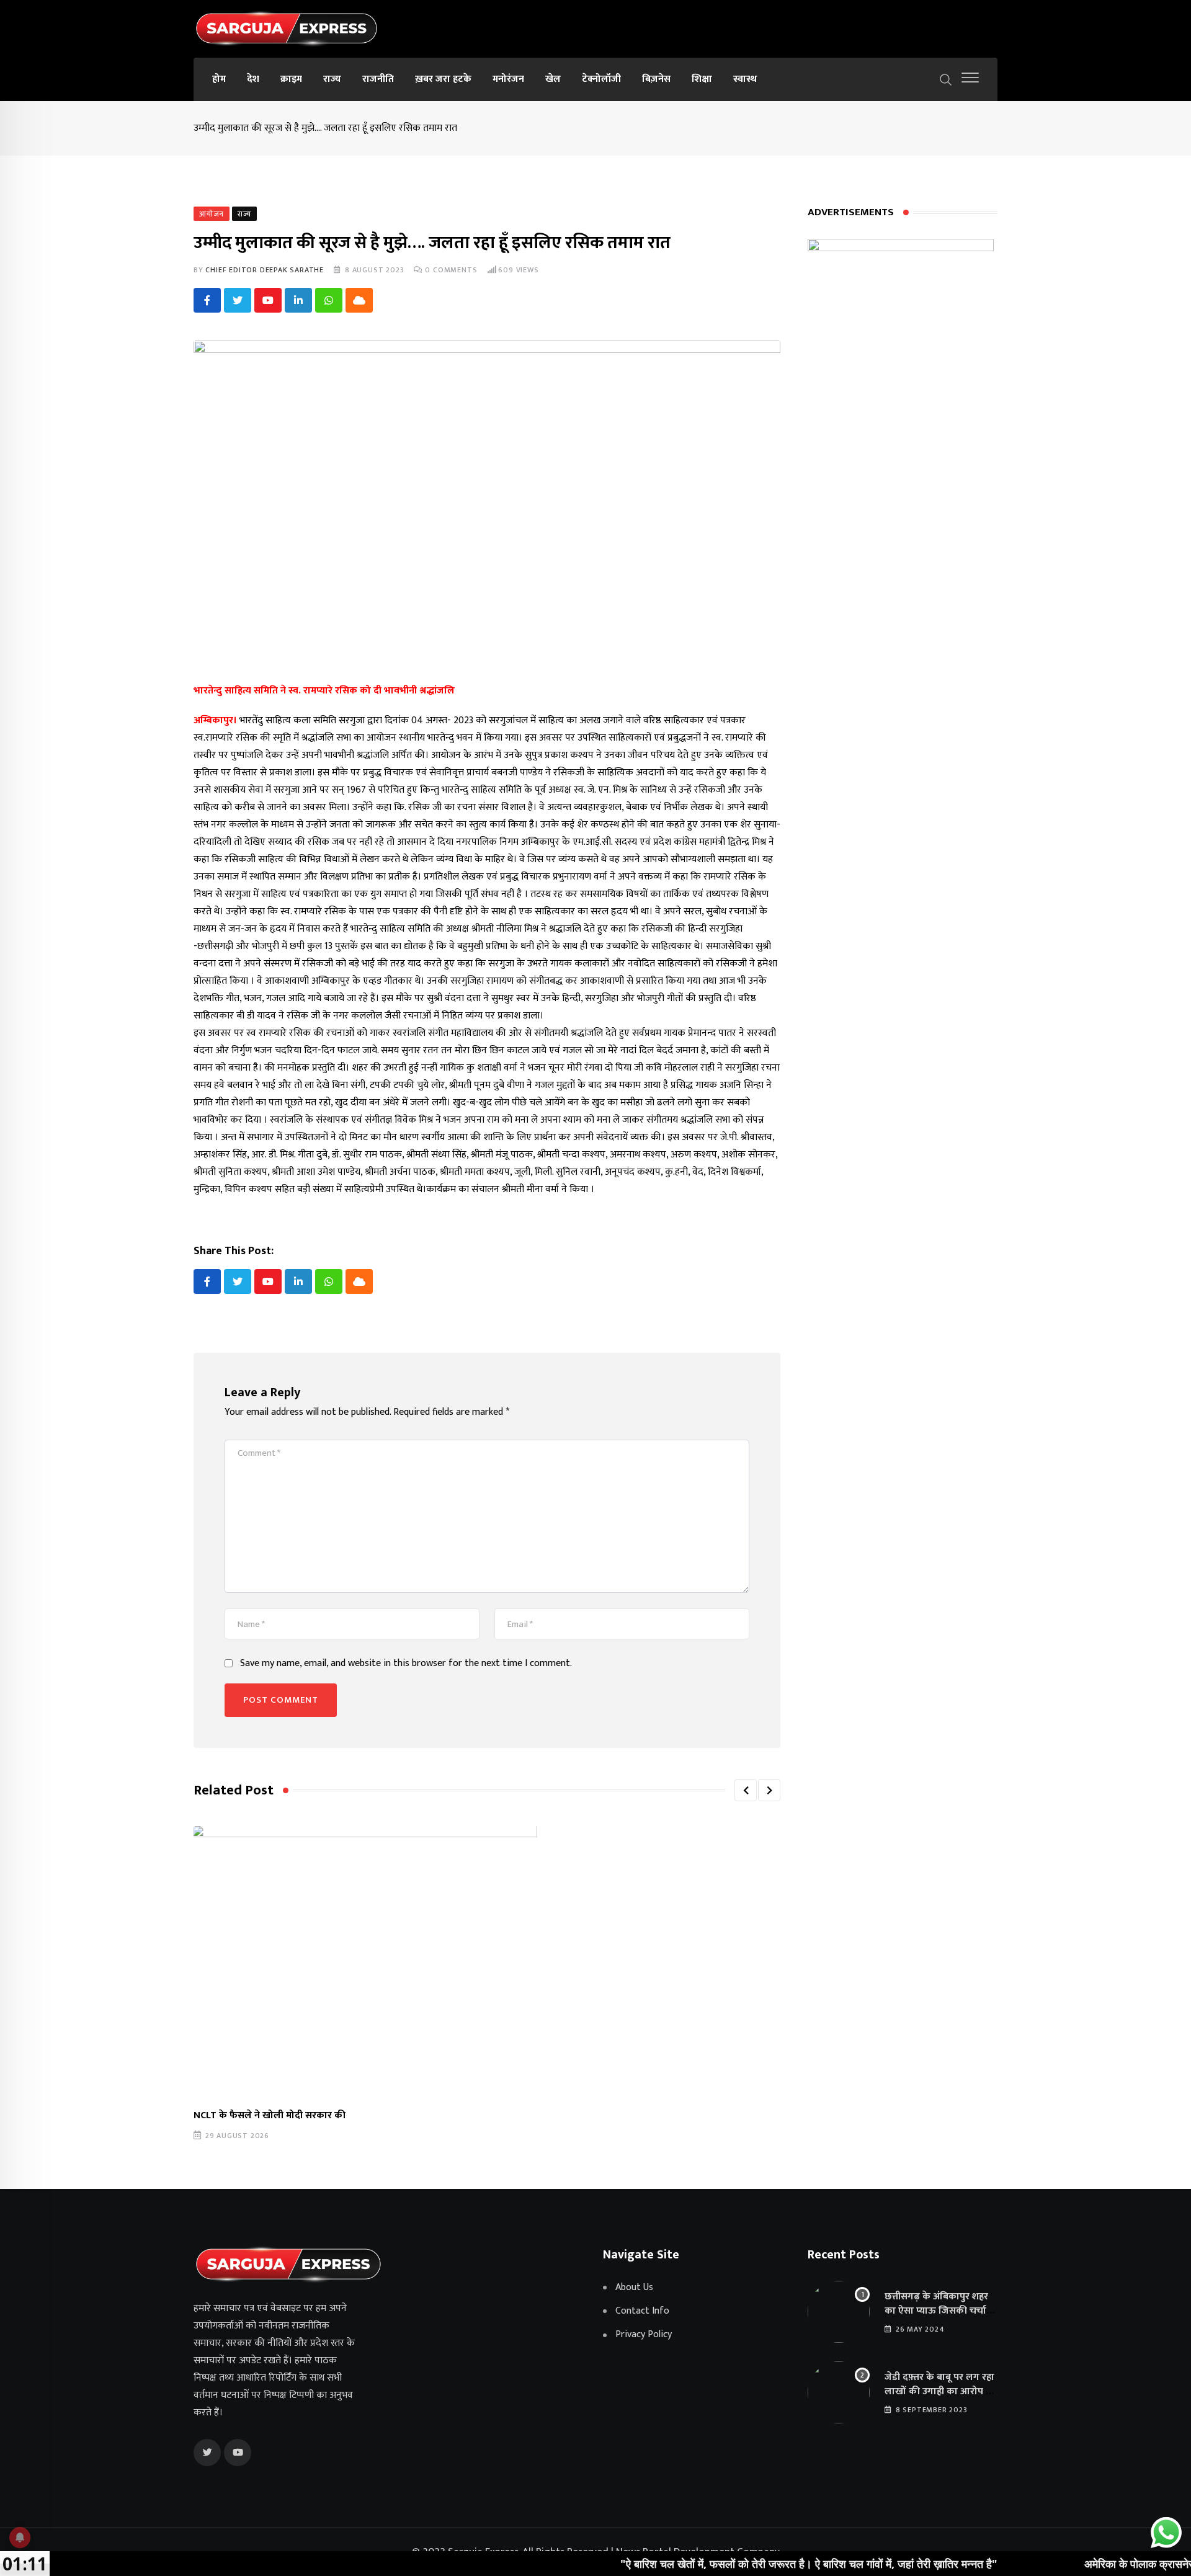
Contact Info (642, 2311)
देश (253, 79)
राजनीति (378, 79)
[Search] (946, 79)
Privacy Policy (644, 2335)
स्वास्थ (745, 79)
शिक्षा (702, 79)
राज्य (332, 79)
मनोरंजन (508, 79)
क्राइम (291, 79)
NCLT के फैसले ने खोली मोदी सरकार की (270, 2115)
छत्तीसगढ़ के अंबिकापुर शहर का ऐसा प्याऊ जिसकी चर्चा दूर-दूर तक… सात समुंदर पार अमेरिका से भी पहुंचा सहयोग (938, 2317)
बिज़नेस (656, 79)
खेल (553, 79)
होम (219, 79)
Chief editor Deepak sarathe (265, 270)
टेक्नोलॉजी (601, 79)
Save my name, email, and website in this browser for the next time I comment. (406, 1664)
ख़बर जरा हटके (443, 79)
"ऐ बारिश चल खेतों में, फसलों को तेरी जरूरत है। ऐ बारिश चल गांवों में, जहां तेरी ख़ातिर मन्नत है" (733, 2564)
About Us (634, 2288)
